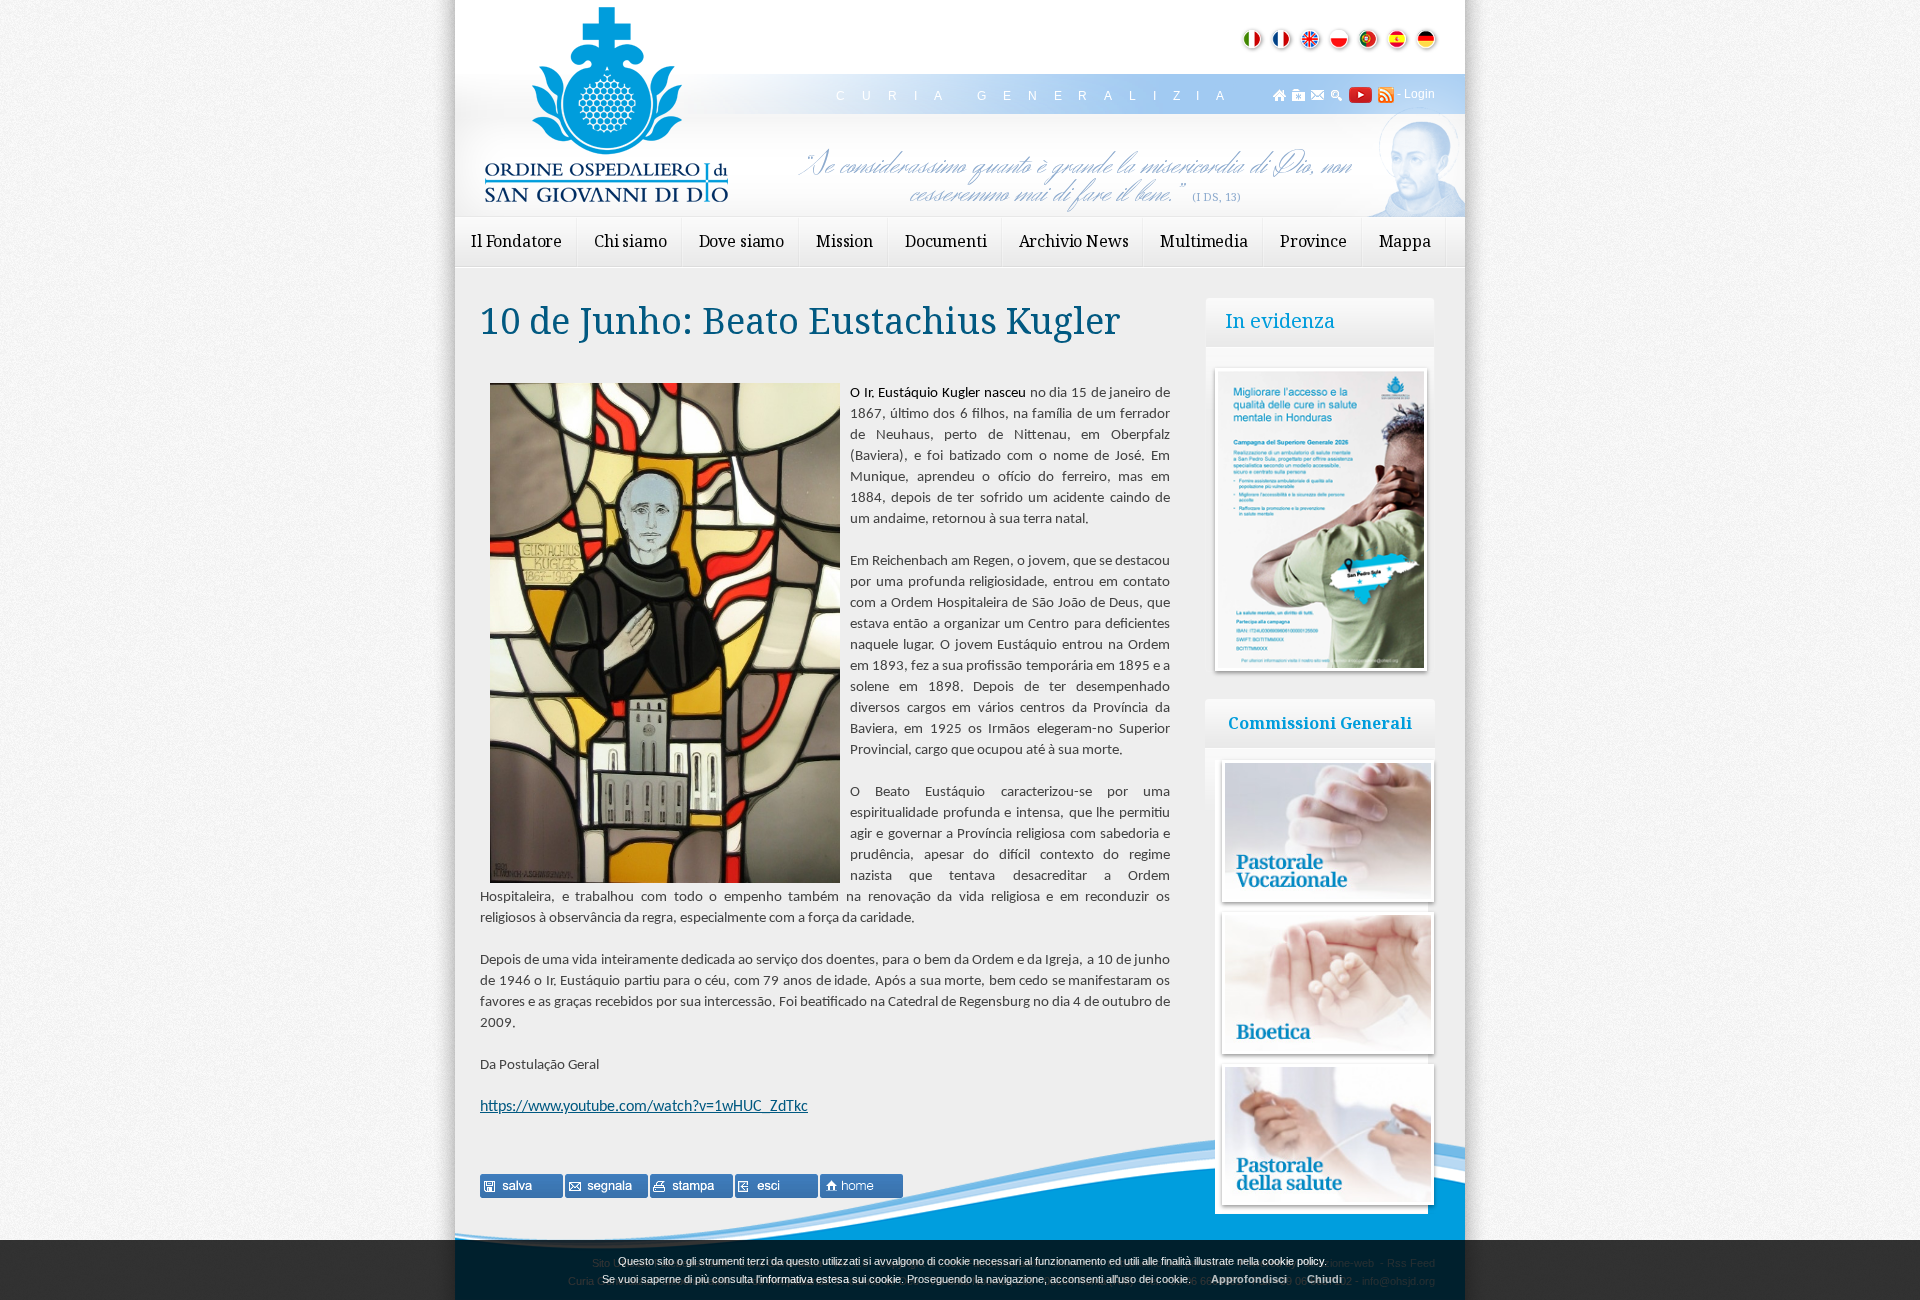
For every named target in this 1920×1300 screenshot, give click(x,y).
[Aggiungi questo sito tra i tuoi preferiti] (1298, 95)
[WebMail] (1317, 95)
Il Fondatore (516, 241)
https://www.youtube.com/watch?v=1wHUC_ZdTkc (644, 1107)
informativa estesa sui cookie (830, 1279)
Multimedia (1203, 241)
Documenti (946, 241)
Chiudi (1324, 1279)
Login (1419, 94)
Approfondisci (1249, 1279)
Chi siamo (630, 241)
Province (1313, 241)
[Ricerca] (1336, 95)
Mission (844, 241)
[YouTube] (1357, 94)
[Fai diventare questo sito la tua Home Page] (1279, 95)
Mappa (1405, 241)
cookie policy (1293, 1261)
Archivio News (1074, 241)
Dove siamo (741, 241)
